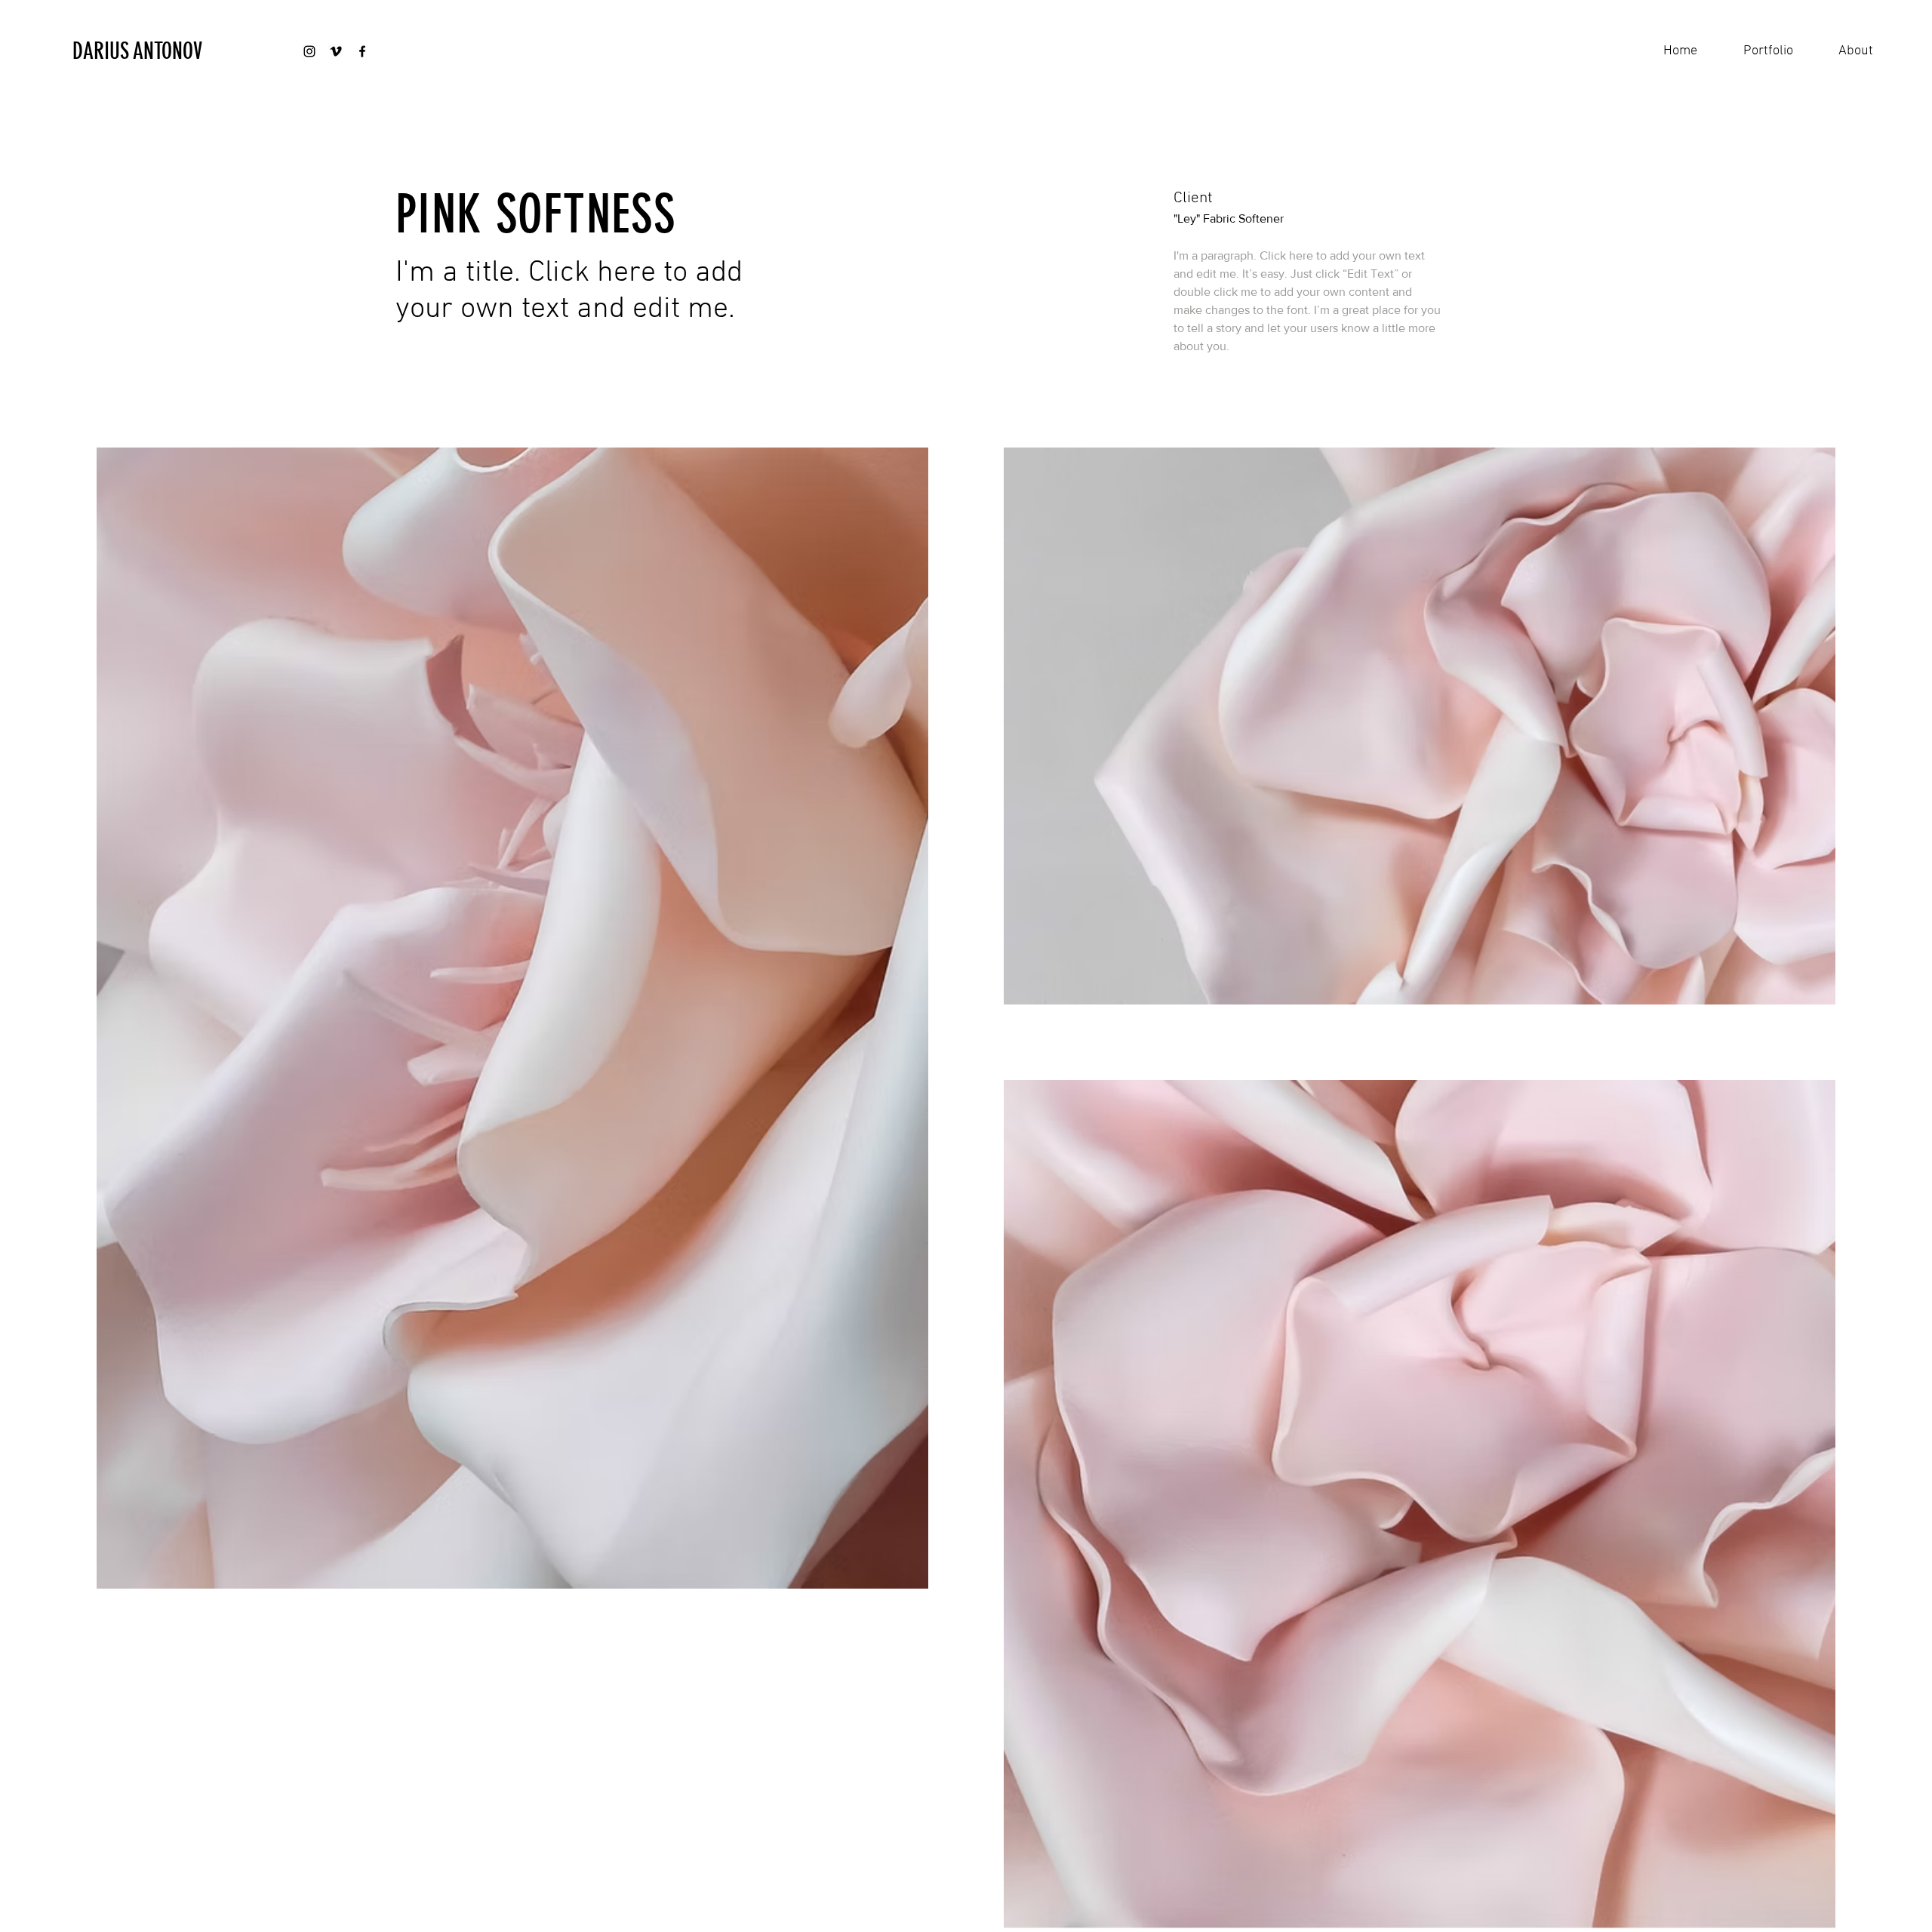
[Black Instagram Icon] (309, 51)
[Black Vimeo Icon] (336, 51)
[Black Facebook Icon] (362, 51)
